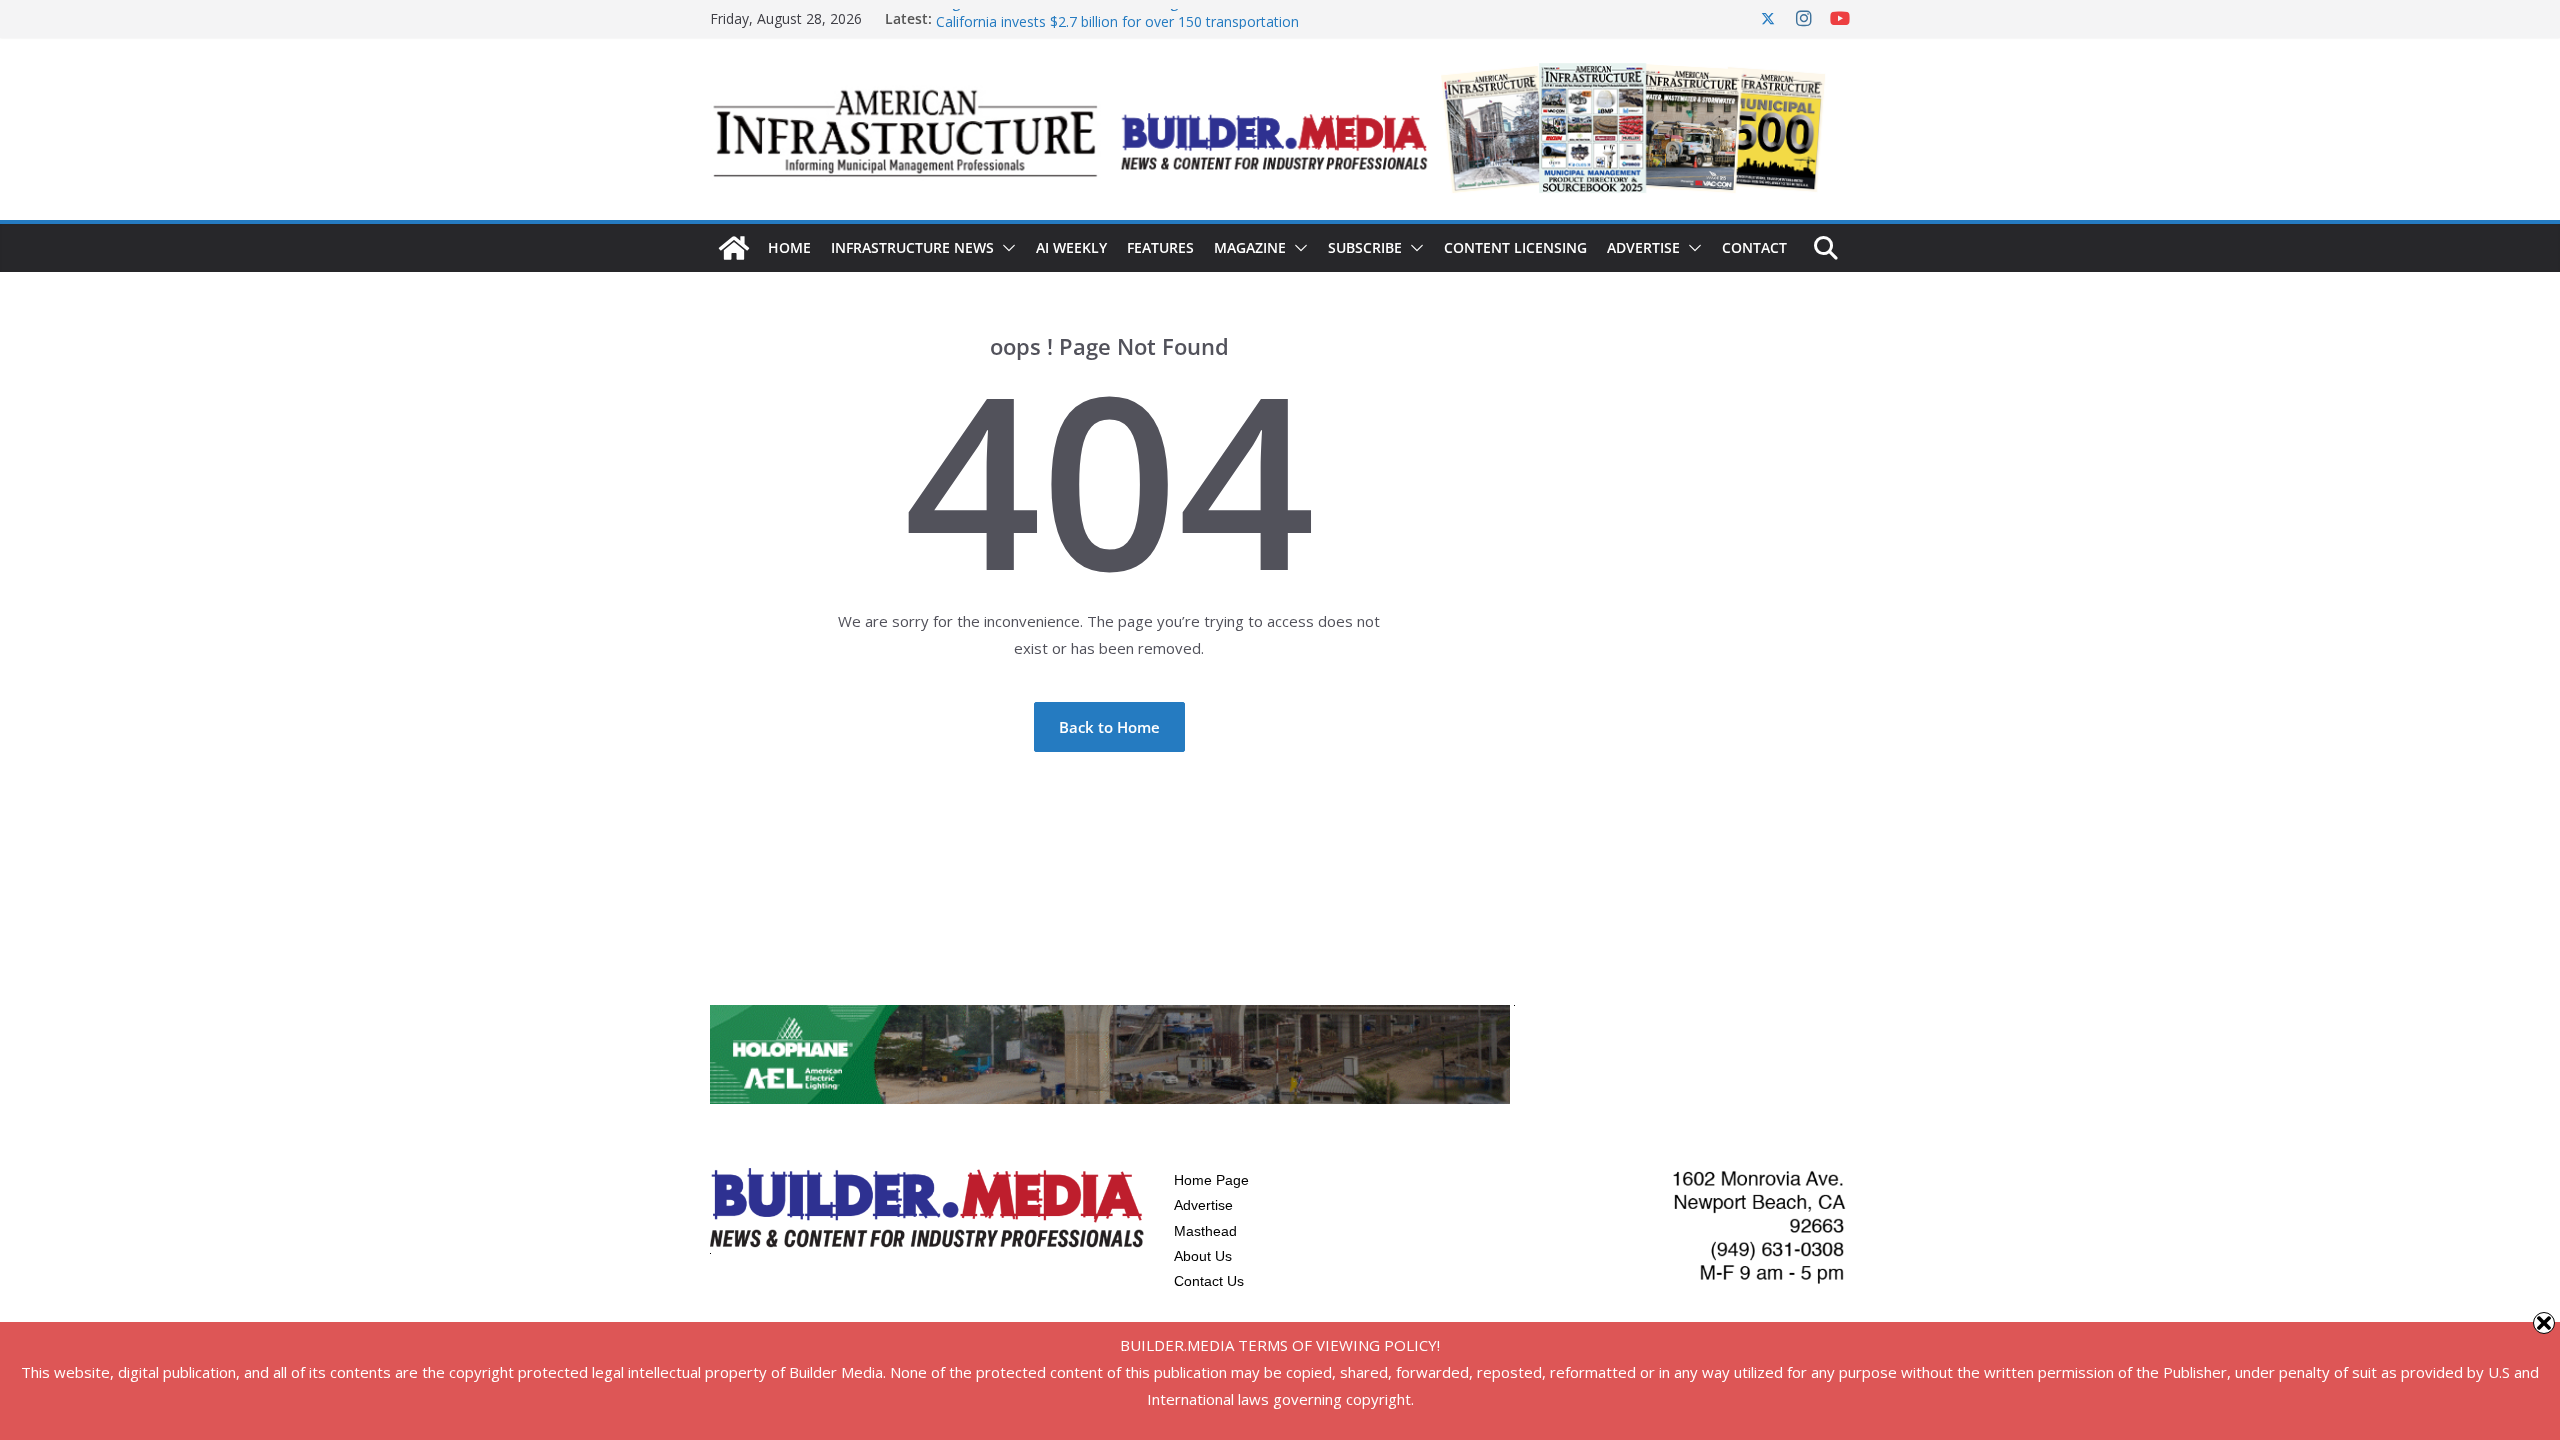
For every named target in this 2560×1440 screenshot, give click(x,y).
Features (1160, 247)
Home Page (1211, 1180)
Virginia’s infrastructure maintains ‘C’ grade (1071, 17)
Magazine (1250, 247)
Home (789, 247)
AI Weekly (1071, 247)
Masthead (1205, 1231)
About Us (1203, 1256)
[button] (1005, 248)
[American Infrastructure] (734, 248)
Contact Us (1209, 1281)
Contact (1754, 247)
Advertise (1643, 247)
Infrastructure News (912, 247)
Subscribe (1365, 247)
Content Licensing (1515, 247)
